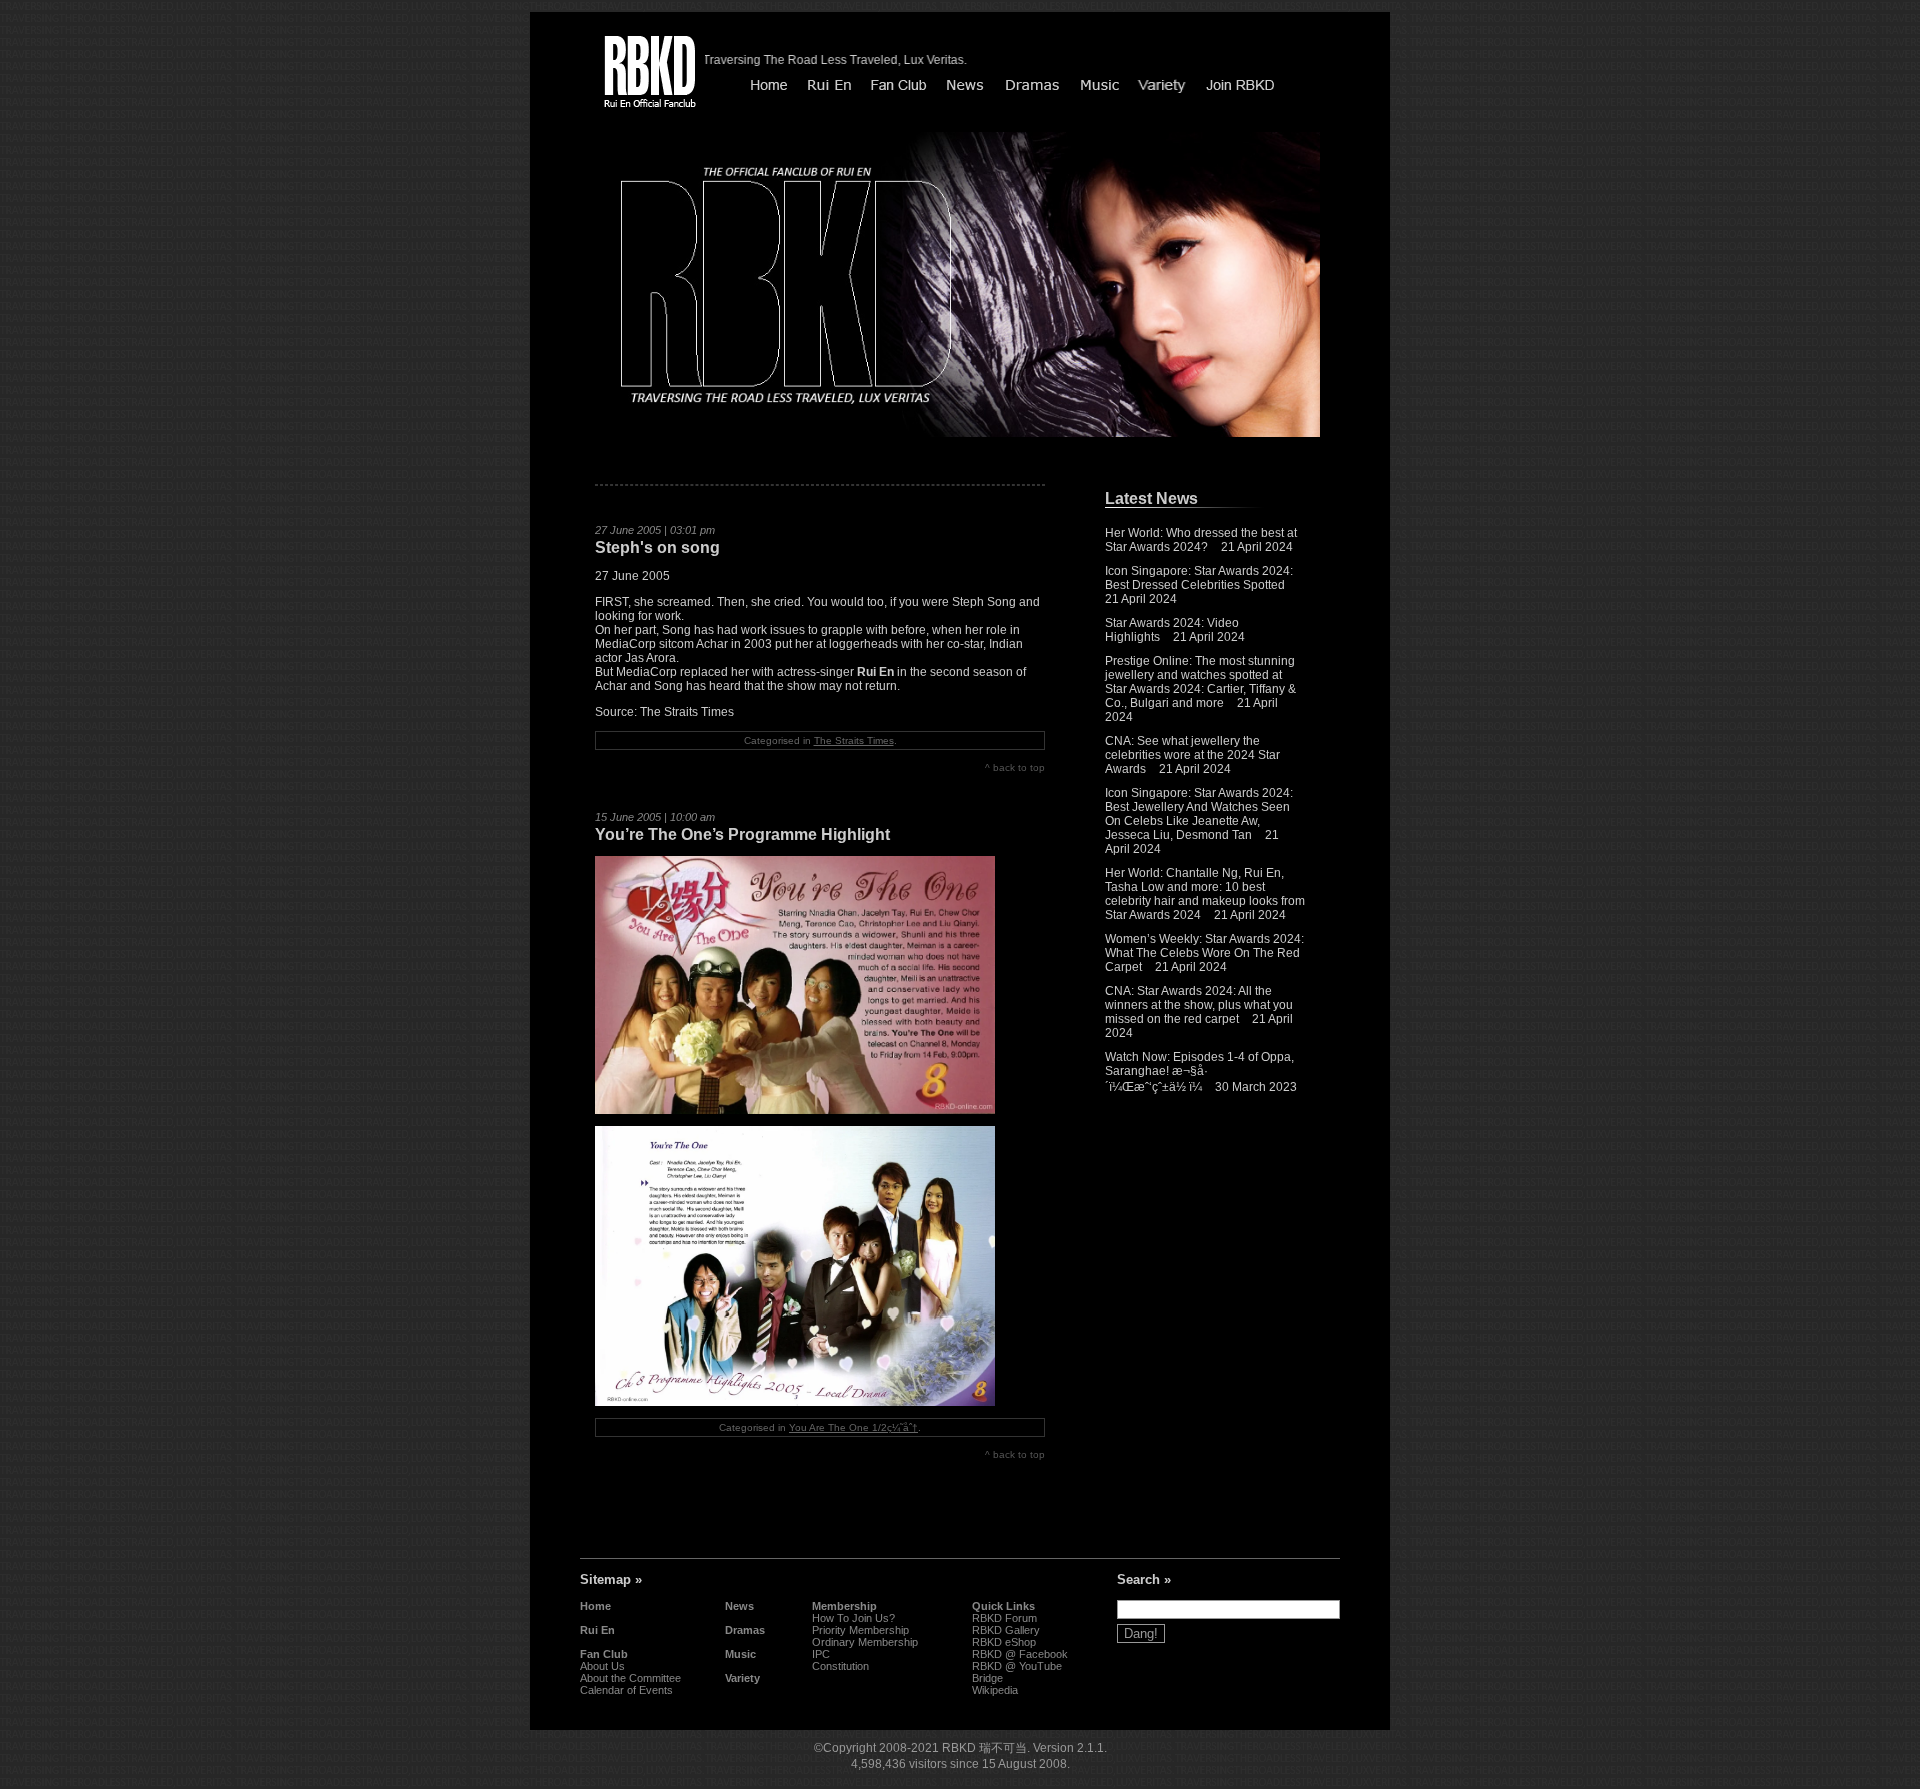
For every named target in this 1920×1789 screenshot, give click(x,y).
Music (740, 1654)
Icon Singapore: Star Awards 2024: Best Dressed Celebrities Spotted (1199, 578)
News (739, 1606)
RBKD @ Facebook (1020, 1654)
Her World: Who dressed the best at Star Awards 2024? (1201, 540)
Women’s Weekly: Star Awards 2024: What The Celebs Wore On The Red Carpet (1204, 953)
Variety (742, 1678)
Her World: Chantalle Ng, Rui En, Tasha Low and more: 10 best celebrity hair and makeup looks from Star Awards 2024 (1205, 894)
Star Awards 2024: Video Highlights (1172, 630)
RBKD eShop (1004, 1642)
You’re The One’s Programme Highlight (742, 834)
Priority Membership (860, 1630)
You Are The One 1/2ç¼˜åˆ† (853, 1427)
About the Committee (630, 1678)
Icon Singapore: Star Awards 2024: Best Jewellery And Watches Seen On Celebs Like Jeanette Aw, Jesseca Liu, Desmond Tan (1199, 814)
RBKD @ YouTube (1017, 1666)
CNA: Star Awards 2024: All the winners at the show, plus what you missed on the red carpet (1199, 1005)
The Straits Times (854, 740)
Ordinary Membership (865, 1642)
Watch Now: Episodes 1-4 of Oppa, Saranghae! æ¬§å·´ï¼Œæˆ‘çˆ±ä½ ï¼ (1199, 1072)
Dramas (745, 1630)
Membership (844, 1606)
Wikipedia (995, 1690)
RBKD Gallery (1006, 1630)
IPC (821, 1654)
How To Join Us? (853, 1618)
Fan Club (604, 1654)
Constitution (840, 1666)
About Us (602, 1666)
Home (595, 1606)
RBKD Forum (1004, 1618)
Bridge (987, 1678)
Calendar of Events (626, 1690)
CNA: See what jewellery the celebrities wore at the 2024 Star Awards (1192, 755)
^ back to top (1015, 767)
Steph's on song (657, 547)
